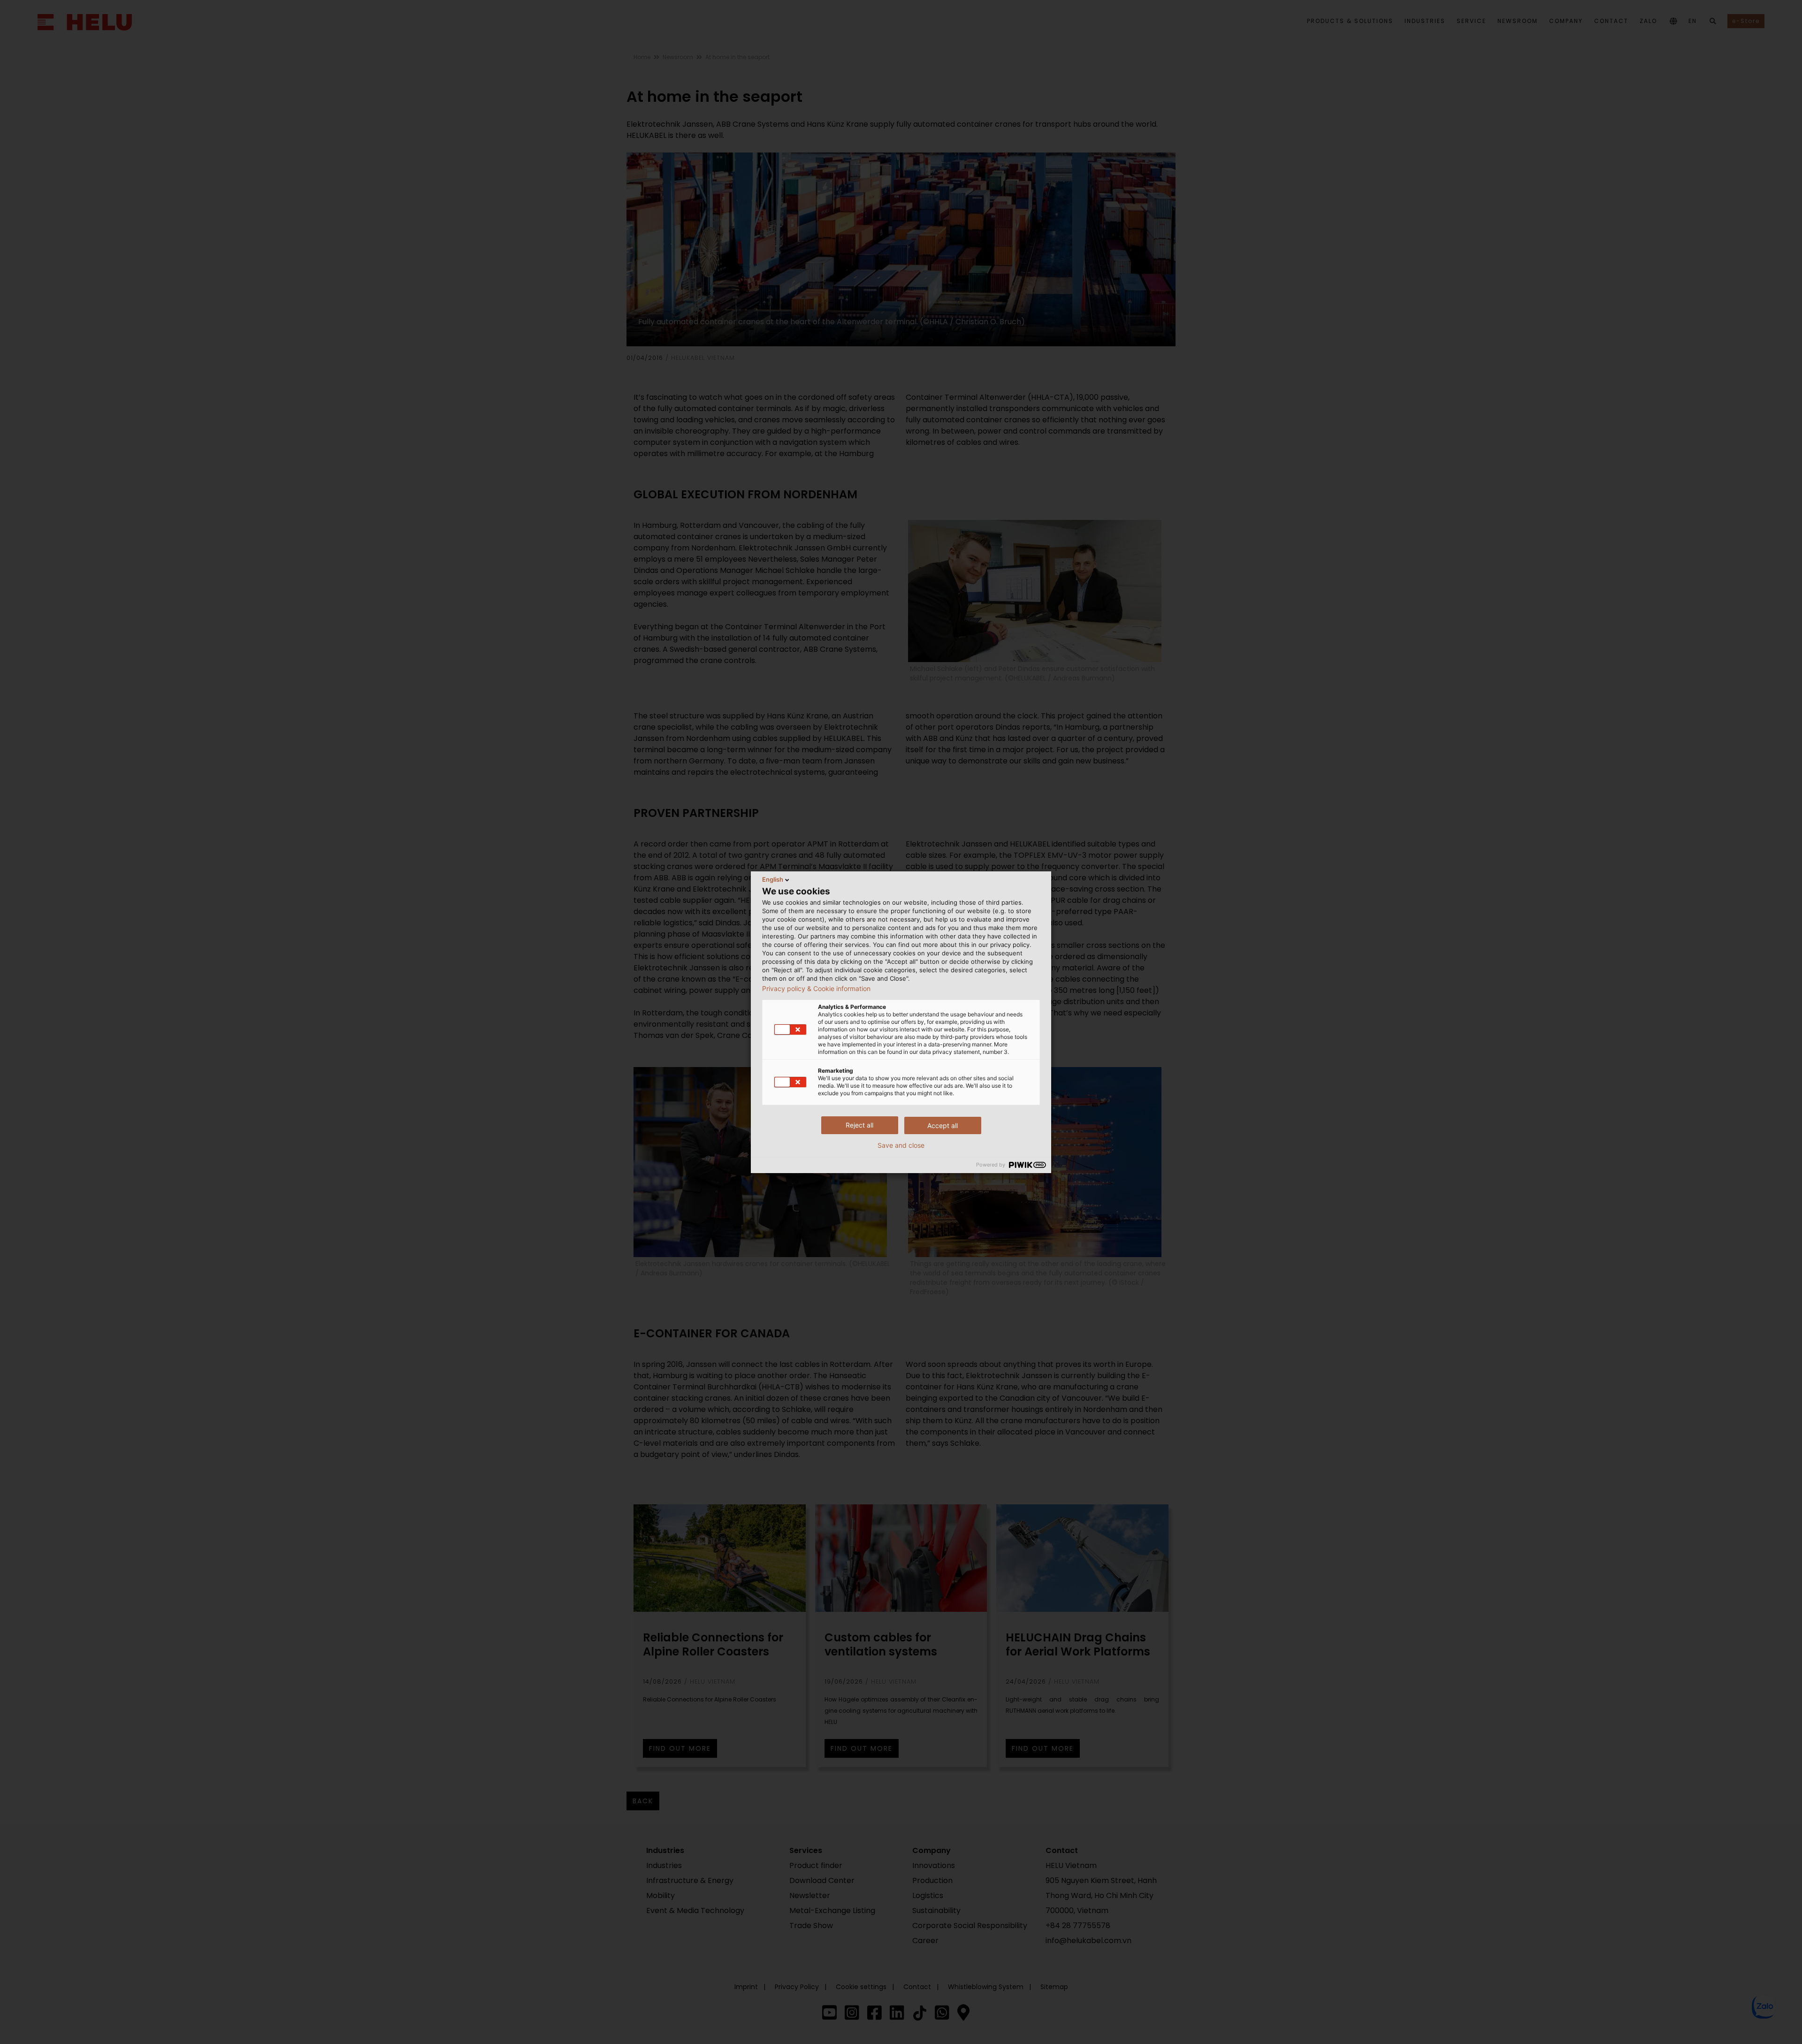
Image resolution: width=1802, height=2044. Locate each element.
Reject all (859, 1125)
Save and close (901, 1145)
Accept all (943, 1125)
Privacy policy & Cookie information (816, 989)
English (773, 879)
